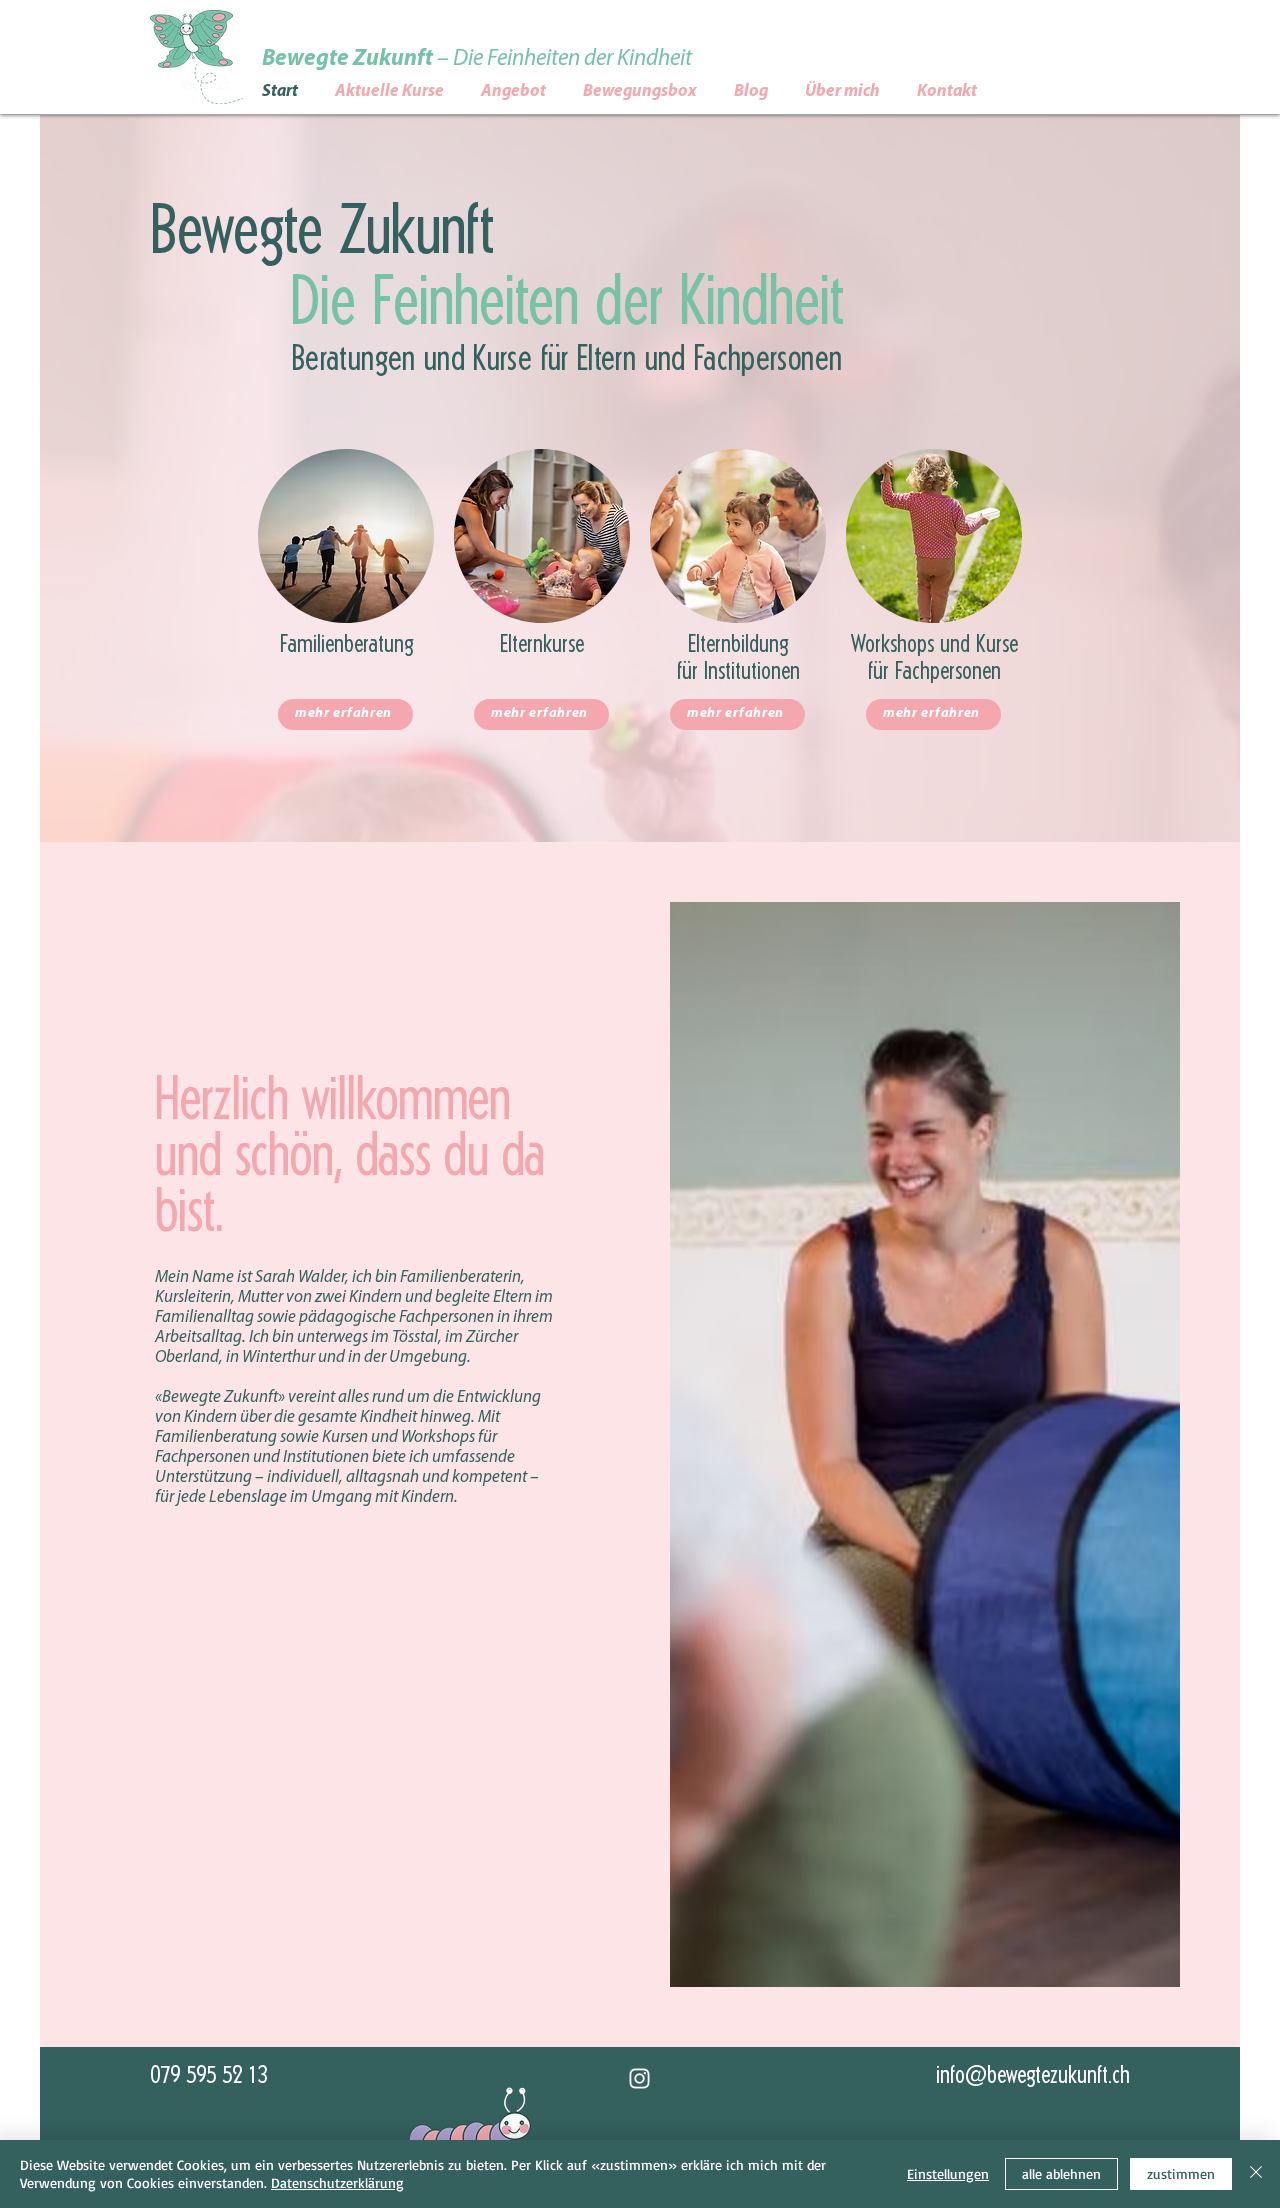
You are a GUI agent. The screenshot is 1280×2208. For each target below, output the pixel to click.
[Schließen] (1256, 2174)
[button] (532, 91)
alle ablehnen (1061, 2173)
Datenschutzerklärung (337, 2182)
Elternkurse (542, 645)
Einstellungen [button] (948, 2173)
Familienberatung (346, 645)
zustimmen (1181, 2173)
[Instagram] (639, 2078)
